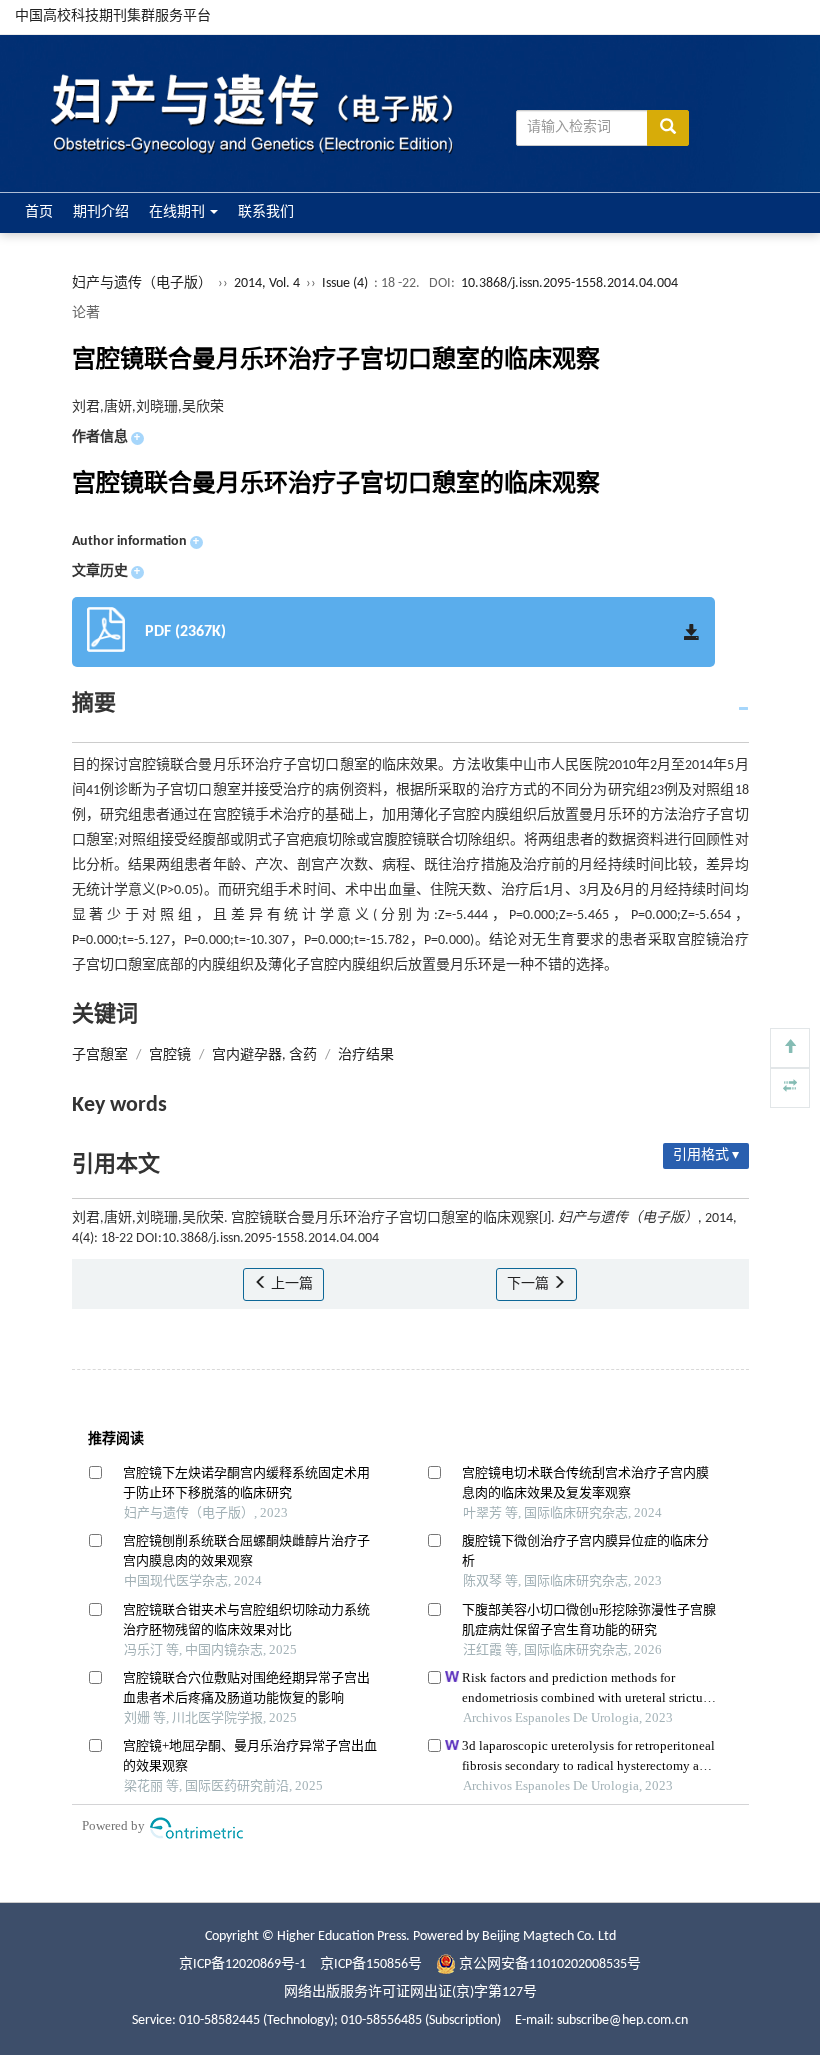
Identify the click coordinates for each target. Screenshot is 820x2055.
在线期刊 (178, 212)
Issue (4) (345, 283)
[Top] (790, 1048)
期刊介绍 (101, 212)
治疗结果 (366, 1055)
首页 (39, 212)
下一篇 (529, 1284)
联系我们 (266, 212)
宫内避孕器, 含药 (264, 1055)
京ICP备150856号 (371, 1964)
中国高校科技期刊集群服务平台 (113, 16)
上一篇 (290, 1284)
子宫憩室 (100, 1055)
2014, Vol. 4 (268, 283)
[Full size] (790, 1088)
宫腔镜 (170, 1055)
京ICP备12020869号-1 (242, 1964)
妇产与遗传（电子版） (142, 283)
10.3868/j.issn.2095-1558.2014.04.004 (569, 283)
